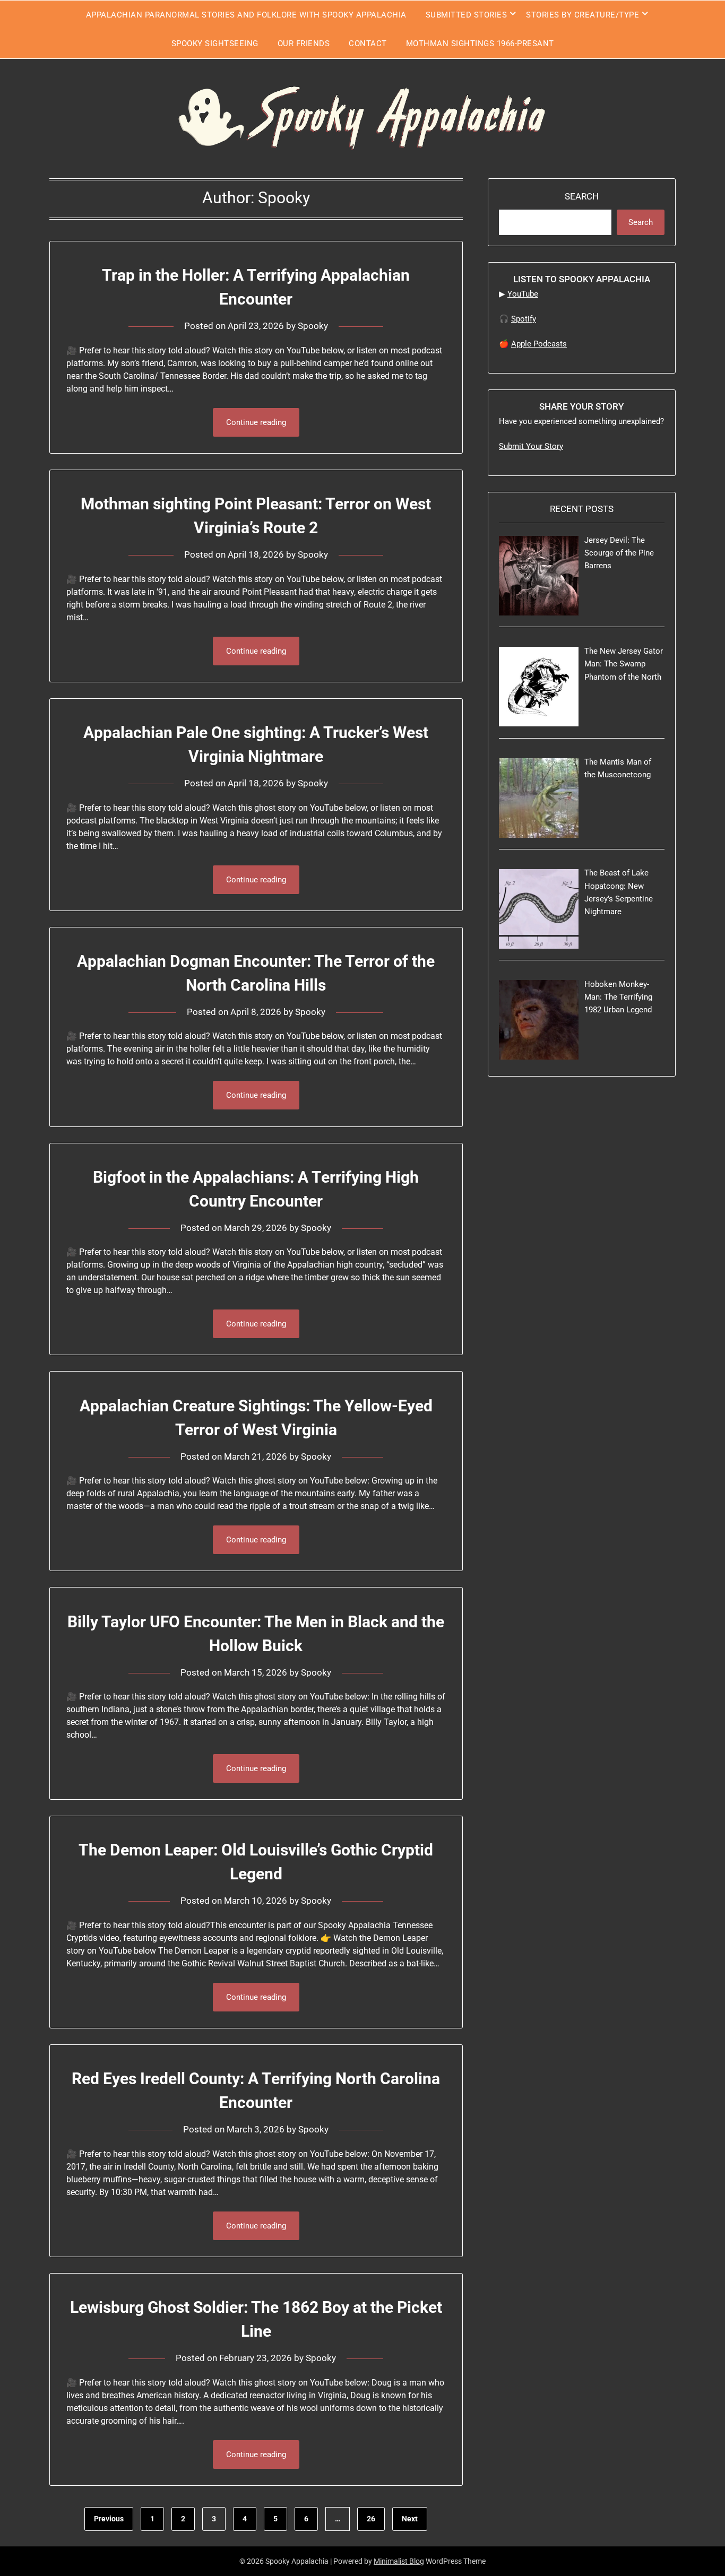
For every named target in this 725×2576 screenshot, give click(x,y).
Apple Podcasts (539, 344)
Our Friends (304, 44)
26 (371, 2519)
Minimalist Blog (399, 2561)
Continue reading (256, 422)
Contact (368, 44)
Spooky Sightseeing (215, 44)
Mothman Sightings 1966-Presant (480, 44)
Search (582, 196)
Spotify (524, 319)
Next (410, 2519)
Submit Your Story (531, 446)
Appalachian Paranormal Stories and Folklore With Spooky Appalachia (246, 15)
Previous (109, 2519)
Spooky (313, 326)
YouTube (523, 294)
